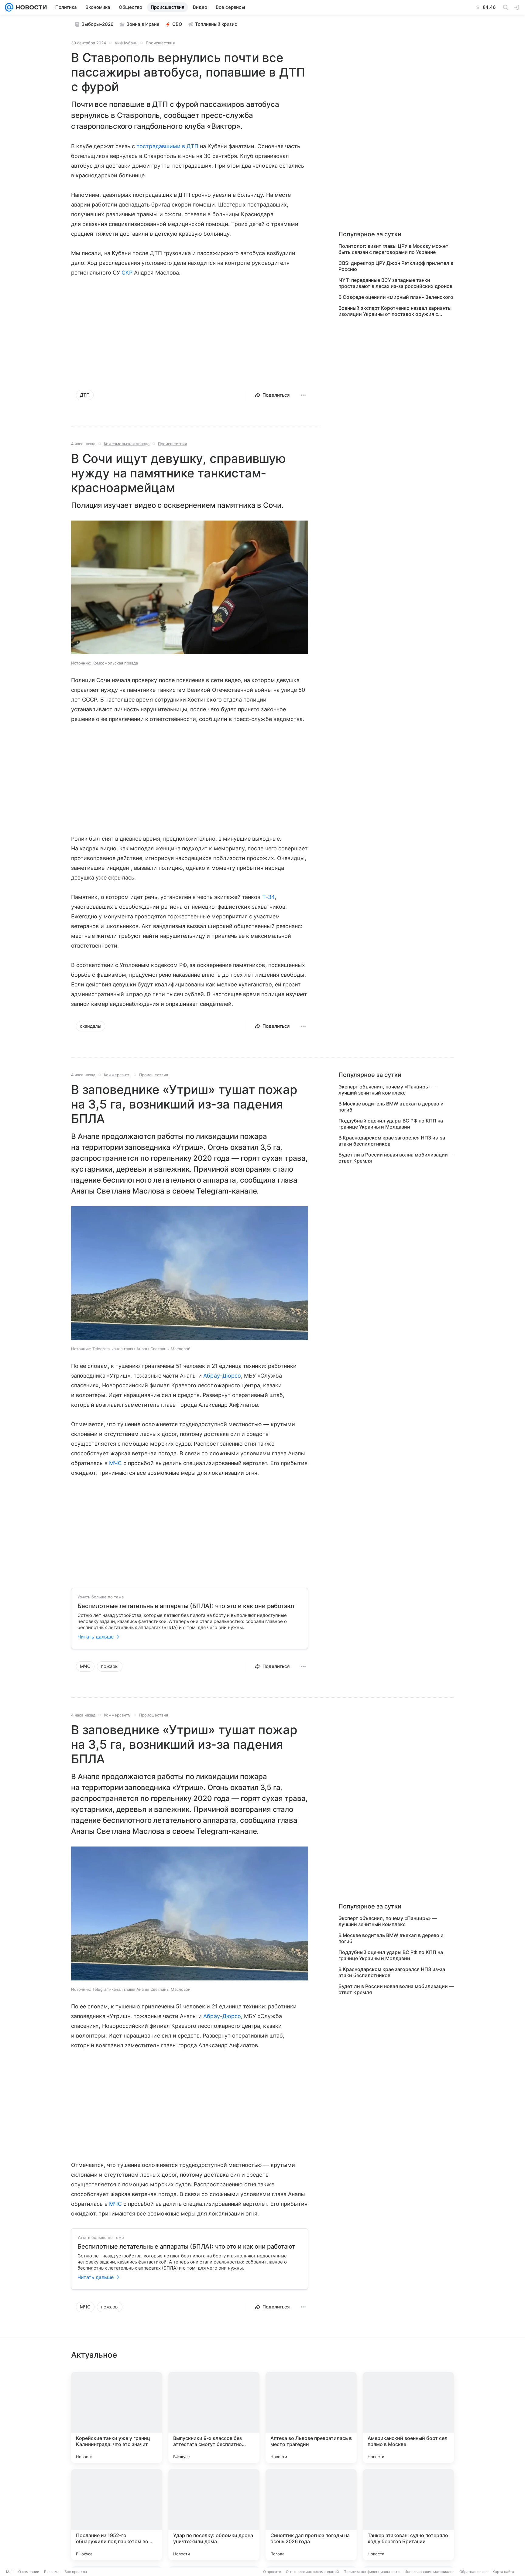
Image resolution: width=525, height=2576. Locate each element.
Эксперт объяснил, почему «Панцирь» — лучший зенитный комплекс (388, 1090)
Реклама (52, 2572)
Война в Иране (143, 24)
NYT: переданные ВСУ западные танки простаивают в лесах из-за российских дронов (395, 283)
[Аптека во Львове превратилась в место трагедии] (311, 2417)
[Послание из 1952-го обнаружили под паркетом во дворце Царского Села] (117, 2515)
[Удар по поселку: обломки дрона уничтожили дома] (214, 2515)
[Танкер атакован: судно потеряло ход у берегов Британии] (408, 2515)
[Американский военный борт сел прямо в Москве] (408, 2417)
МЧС (115, 1463)
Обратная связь (474, 2572)
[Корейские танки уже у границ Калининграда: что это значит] (117, 2417)
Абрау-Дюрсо (222, 1376)
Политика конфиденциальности (372, 2572)
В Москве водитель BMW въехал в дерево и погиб (391, 1107)
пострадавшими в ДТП (167, 146)
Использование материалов (429, 2572)
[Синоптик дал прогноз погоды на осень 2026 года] (311, 2515)
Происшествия (160, 43)
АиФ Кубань (126, 43)
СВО (177, 24)
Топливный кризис (216, 24)
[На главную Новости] (30, 7)
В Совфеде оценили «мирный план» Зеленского (396, 297)
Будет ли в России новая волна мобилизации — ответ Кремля (396, 1158)
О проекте (272, 2572)
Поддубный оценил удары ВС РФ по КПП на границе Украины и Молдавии (391, 1124)
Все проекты (76, 2572)
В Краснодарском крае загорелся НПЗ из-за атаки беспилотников (392, 1141)
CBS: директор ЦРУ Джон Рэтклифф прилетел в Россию (396, 266)
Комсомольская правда (127, 444)
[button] (190, 588)
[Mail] (9, 7)
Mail (10, 2572)
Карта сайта (503, 2572)
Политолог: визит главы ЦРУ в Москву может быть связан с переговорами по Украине (393, 249)
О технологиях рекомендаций (312, 2572)
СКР (127, 273)
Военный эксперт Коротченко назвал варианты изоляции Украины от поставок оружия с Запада (395, 311)
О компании (29, 2572)
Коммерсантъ (117, 1075)
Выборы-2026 (98, 24)
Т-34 (268, 897)
